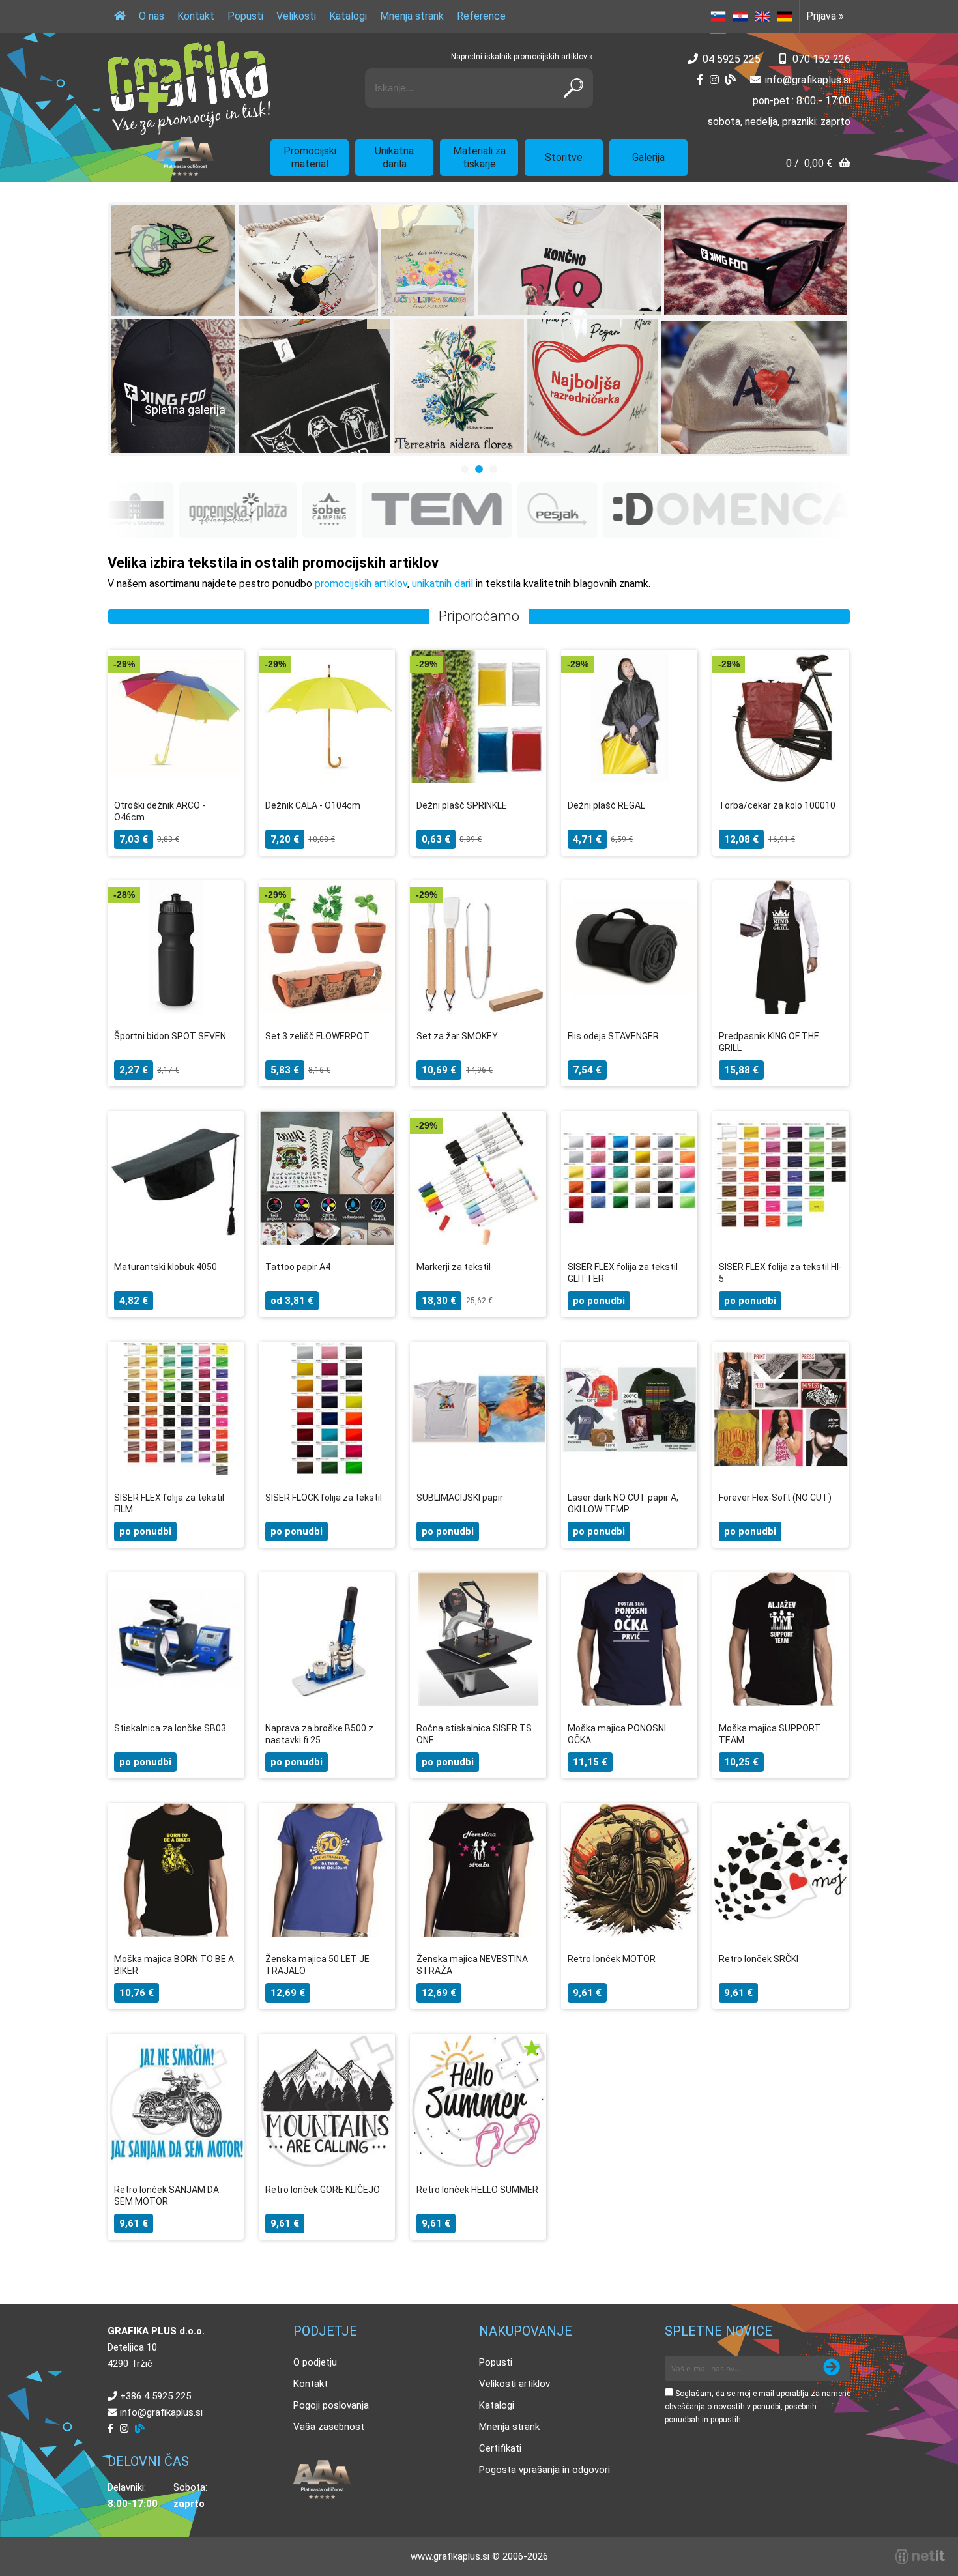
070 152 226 (821, 59)
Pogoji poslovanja (331, 2405)
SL (718, 16)
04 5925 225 (732, 59)
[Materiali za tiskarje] (479, 329)
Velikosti (296, 16)
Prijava (825, 16)
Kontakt (196, 16)
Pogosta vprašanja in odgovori (544, 2470)
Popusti (245, 16)
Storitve (564, 157)
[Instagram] (714, 80)
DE (785, 16)
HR (740, 16)
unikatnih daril (443, 584)
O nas (152, 16)
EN (762, 16)
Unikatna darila (394, 157)
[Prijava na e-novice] (832, 2368)
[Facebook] (700, 80)
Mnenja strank (412, 16)
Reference (481, 16)
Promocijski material (310, 157)
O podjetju (315, 2362)
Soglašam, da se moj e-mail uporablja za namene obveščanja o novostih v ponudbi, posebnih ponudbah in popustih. (758, 2407)
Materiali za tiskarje (479, 157)
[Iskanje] (573, 88)
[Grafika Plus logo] (189, 88)
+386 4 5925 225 (155, 2396)
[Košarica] (818, 165)
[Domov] (120, 16)
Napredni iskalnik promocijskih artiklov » (522, 57)
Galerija (648, 157)
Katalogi (348, 16)
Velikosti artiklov (515, 2384)
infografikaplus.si (808, 80)
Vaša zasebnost (329, 2427)
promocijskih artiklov (361, 584)
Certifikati (500, 2448)
